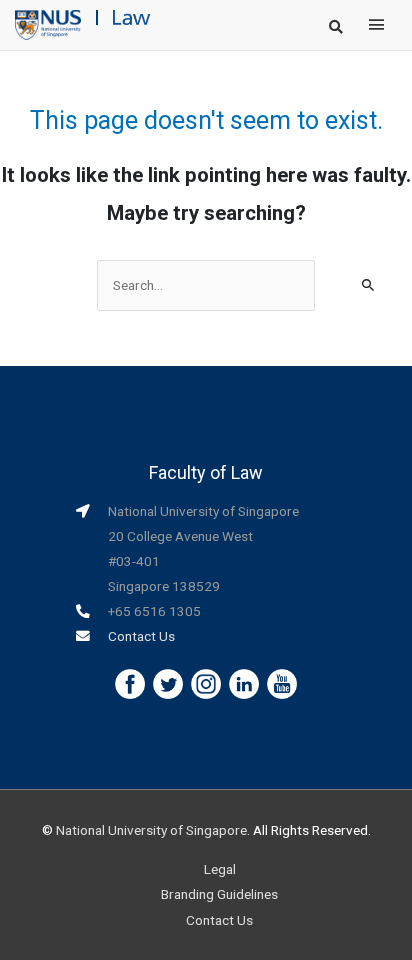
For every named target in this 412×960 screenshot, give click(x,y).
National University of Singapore (151, 830)
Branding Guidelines (219, 894)
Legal (220, 869)
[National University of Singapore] (48, 24)
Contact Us (141, 636)
